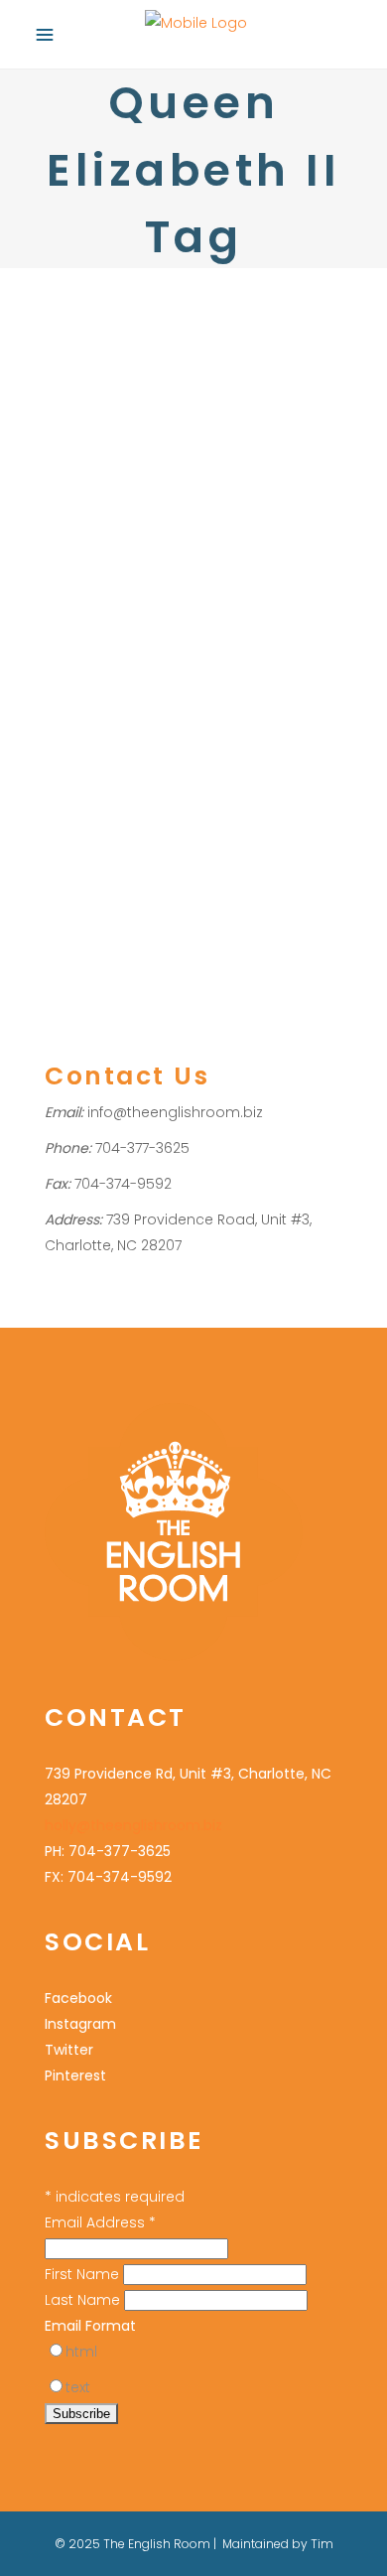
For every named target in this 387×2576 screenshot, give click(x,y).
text (78, 2387)
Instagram (80, 2024)
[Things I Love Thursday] (193, 457)
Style (129, 784)
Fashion (69, 732)
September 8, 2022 (102, 651)
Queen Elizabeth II (210, 758)
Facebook (78, 1998)
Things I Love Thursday (189, 693)
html (81, 2352)
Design (67, 758)
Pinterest (75, 2075)
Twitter (69, 2050)
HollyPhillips (239, 732)
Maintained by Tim (278, 2544)
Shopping (131, 732)
